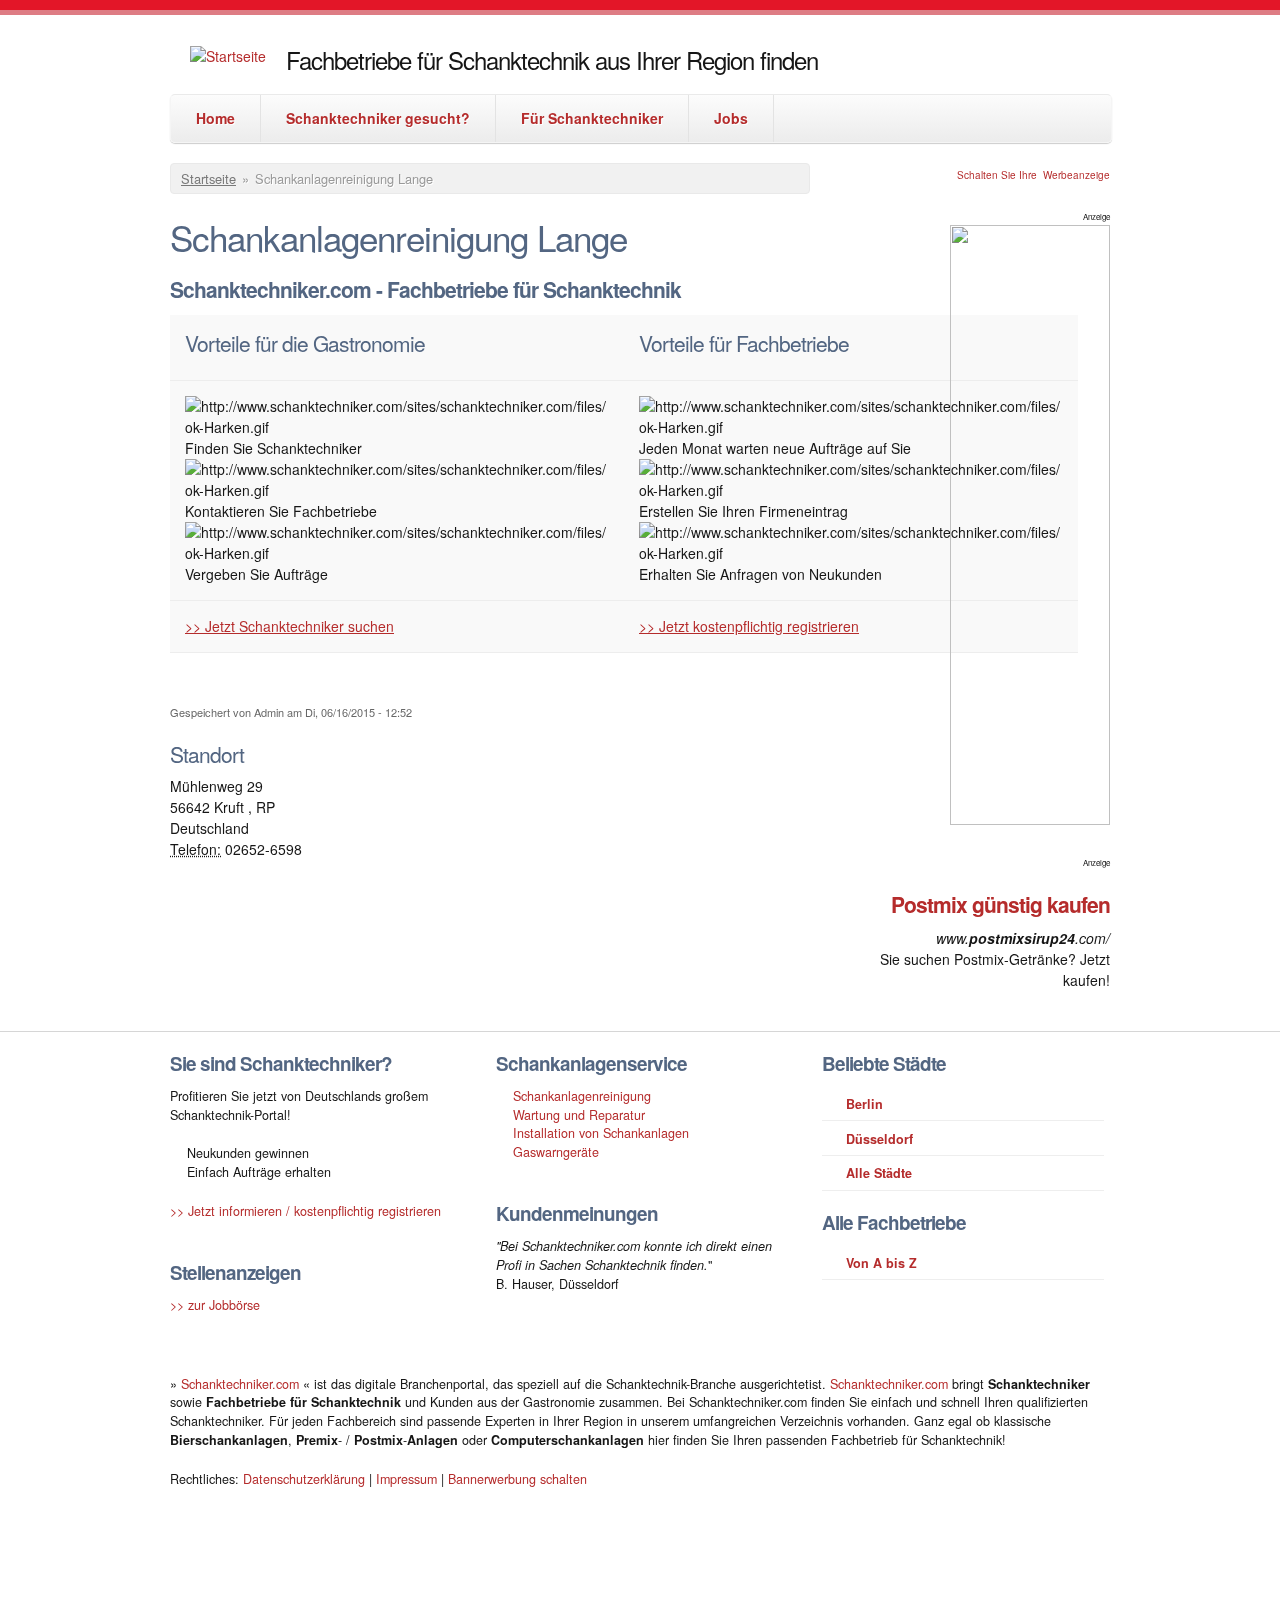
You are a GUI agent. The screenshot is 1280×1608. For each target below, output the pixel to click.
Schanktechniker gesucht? (378, 118)
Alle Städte (879, 1173)
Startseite (208, 178)
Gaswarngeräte (556, 1152)
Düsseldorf (879, 1139)
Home (215, 118)
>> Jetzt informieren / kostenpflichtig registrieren (305, 1211)
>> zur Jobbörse (215, 1305)
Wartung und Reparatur (579, 1115)
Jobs (731, 118)
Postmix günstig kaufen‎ (1000, 904)
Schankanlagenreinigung (582, 1096)
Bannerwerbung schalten (517, 1479)
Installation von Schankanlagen (601, 1133)
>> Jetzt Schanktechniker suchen (289, 626)
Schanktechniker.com (242, 1384)
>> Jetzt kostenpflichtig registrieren (749, 626)
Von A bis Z (881, 1263)
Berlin (864, 1104)
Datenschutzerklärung (304, 1479)
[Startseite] (228, 56)
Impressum (406, 1479)
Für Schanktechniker (592, 118)
